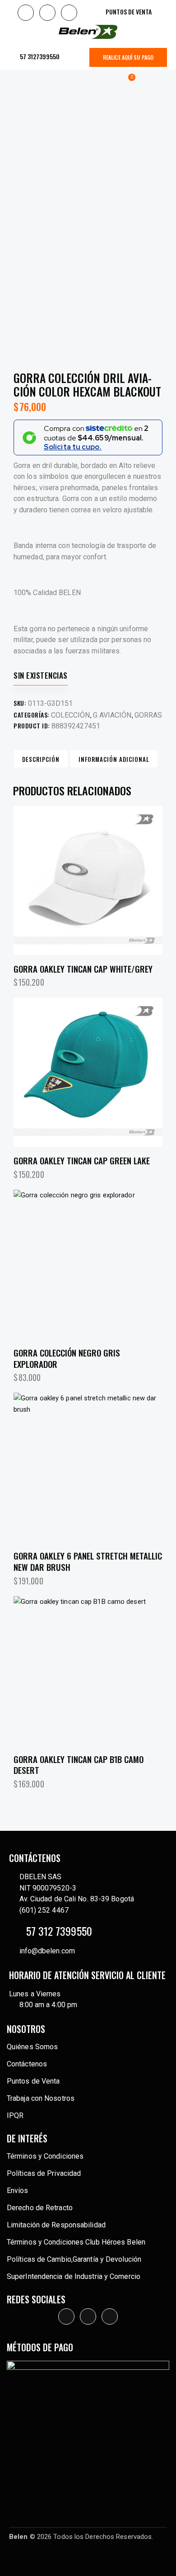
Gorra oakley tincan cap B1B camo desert (79, 1765)
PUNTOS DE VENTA (129, 12)
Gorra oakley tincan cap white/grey (83, 969)
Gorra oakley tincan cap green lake (82, 1160)
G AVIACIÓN (112, 715)
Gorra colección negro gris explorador (67, 1358)
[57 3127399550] (14, 57)
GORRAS (148, 715)
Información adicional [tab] (114, 759)
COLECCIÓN (70, 715)
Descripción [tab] (41, 759)
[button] (19, 81)
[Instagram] (47, 13)
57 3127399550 (40, 56)
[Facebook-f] (26, 13)
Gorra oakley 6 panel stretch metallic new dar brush (88, 1561)
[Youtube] (69, 13)
